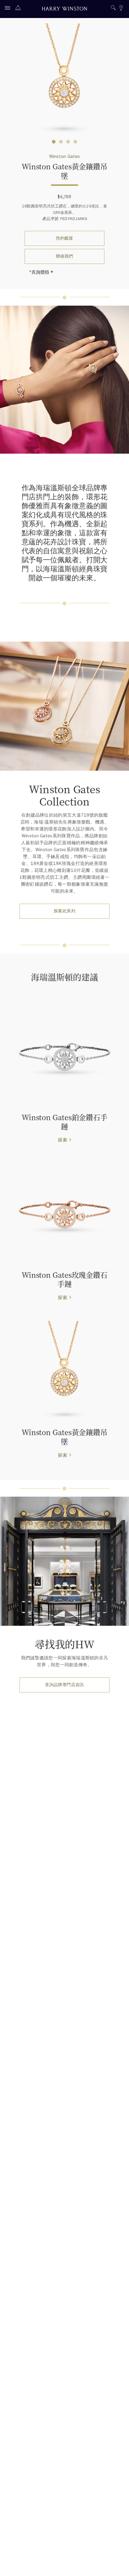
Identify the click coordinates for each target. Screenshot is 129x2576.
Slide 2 (68, 142)
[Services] (19, 9)
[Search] (113, 9)
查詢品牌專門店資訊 (64, 1685)
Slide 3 (75, 142)
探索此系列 (64, 911)
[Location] (121, 9)
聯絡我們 (64, 256)
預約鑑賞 (64, 238)
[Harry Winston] (64, 9)
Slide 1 (61, 142)
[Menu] (9, 9)
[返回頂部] (118, 2565)
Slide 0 (54, 142)
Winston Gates (65, 156)
